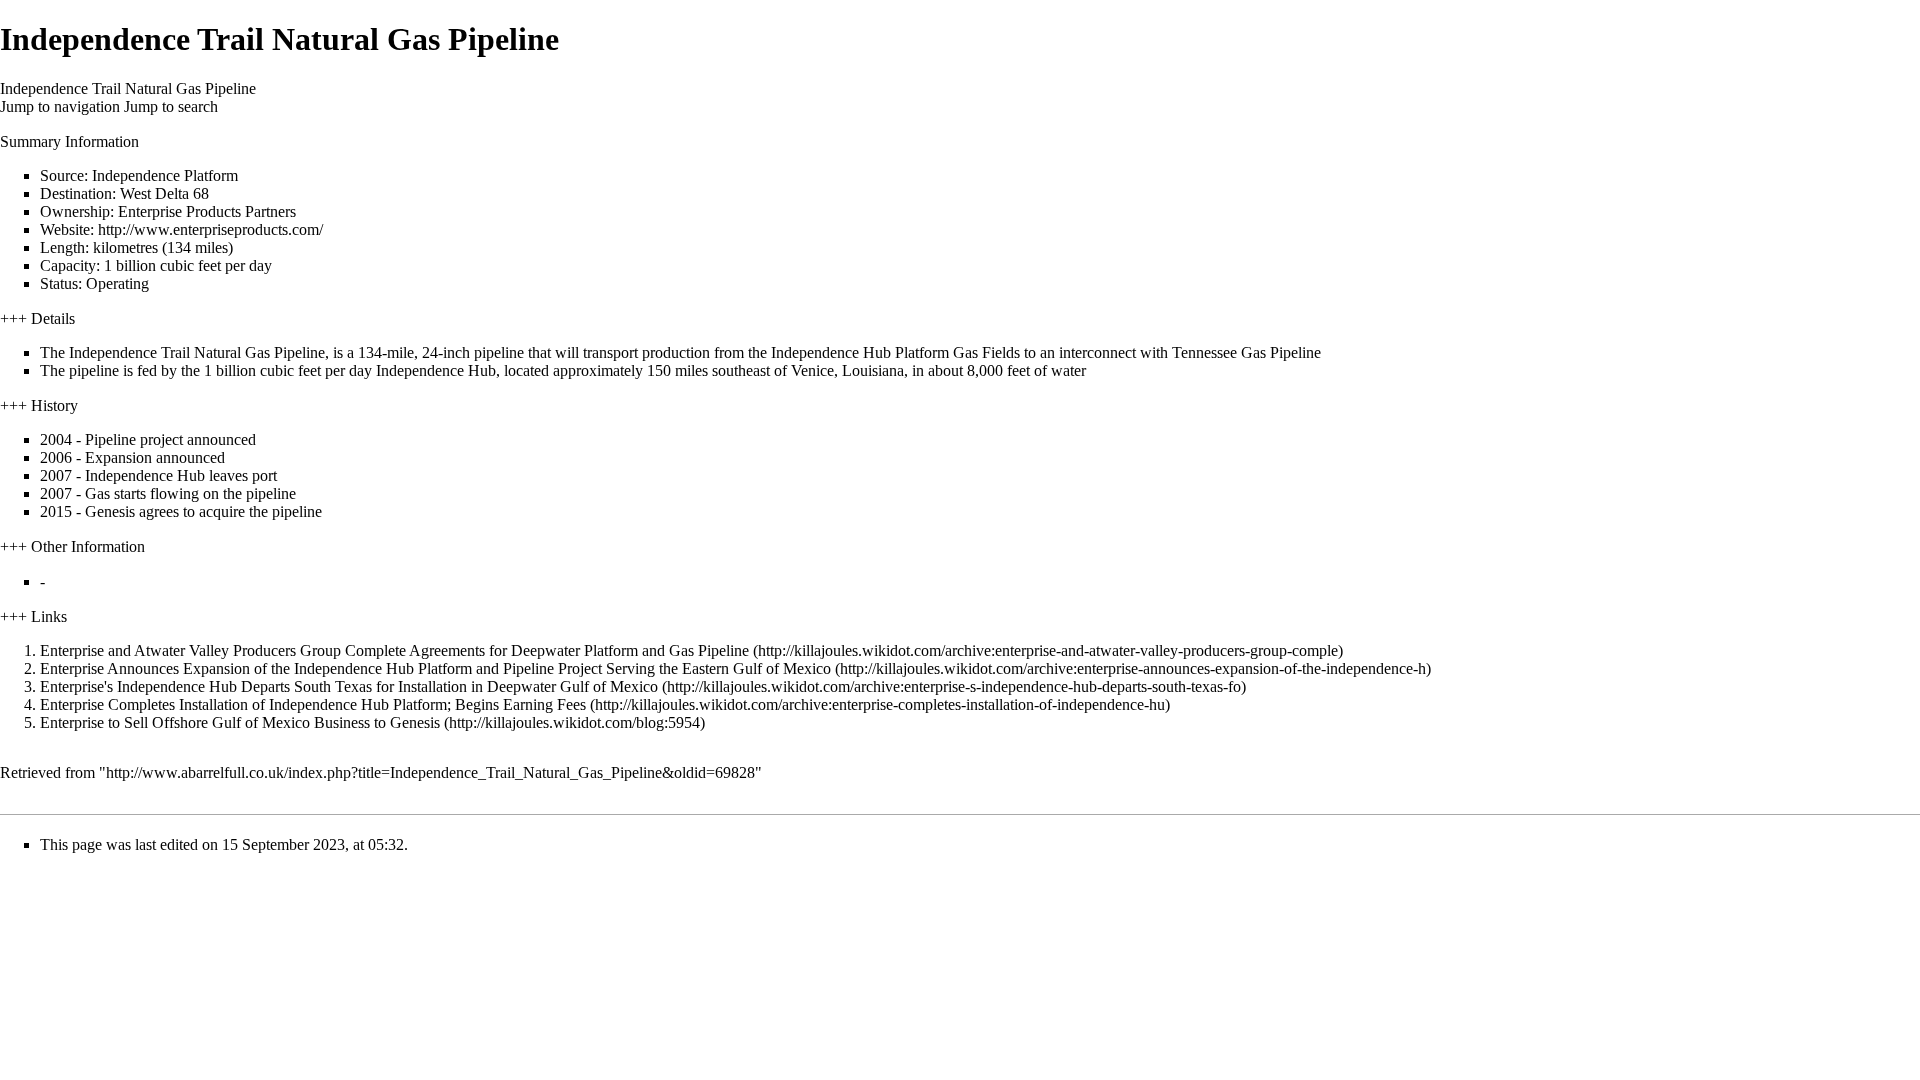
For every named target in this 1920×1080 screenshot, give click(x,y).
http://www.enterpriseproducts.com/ (210, 229)
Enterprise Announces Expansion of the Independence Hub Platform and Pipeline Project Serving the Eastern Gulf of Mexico (435, 668)
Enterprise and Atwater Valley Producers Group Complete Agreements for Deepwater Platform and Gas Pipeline (394, 650)
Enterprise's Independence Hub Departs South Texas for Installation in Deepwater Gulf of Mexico (349, 686)
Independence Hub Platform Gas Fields (895, 352)
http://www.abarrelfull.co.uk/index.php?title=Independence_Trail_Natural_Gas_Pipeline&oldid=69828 (430, 772)
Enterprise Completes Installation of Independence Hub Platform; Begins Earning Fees (313, 704)
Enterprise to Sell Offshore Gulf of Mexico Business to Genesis (240, 722)
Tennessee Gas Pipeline (1246, 352)
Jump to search (171, 106)
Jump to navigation (60, 106)
